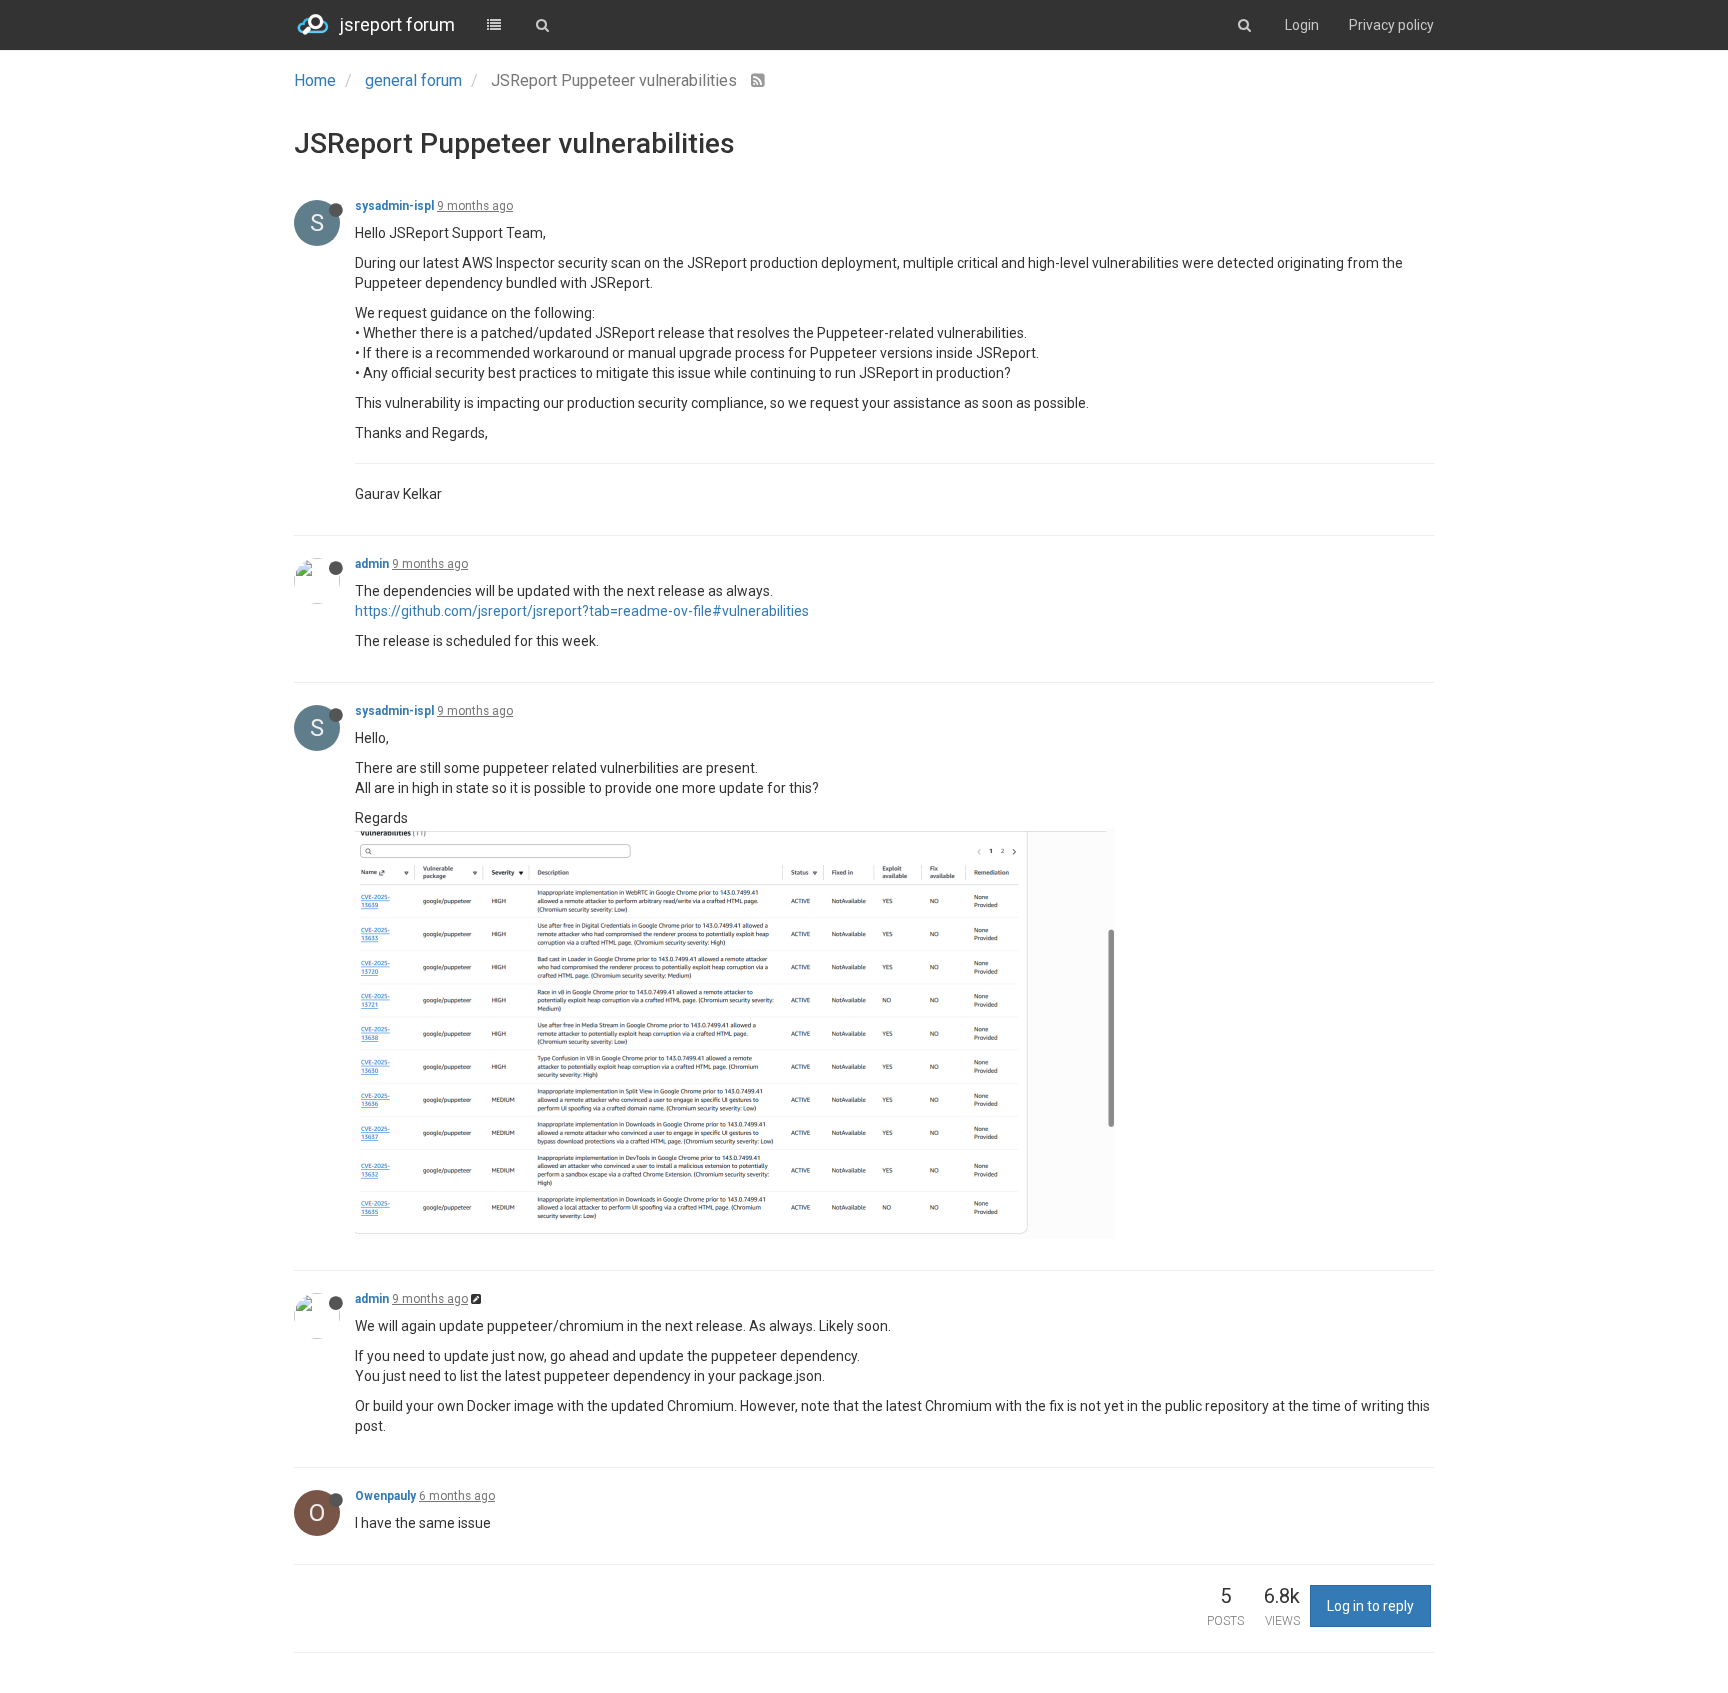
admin (372, 564)
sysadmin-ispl (394, 206)
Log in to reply (1370, 1606)
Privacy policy (1391, 25)
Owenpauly (385, 1496)
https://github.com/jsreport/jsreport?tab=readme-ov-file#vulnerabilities (582, 611)
